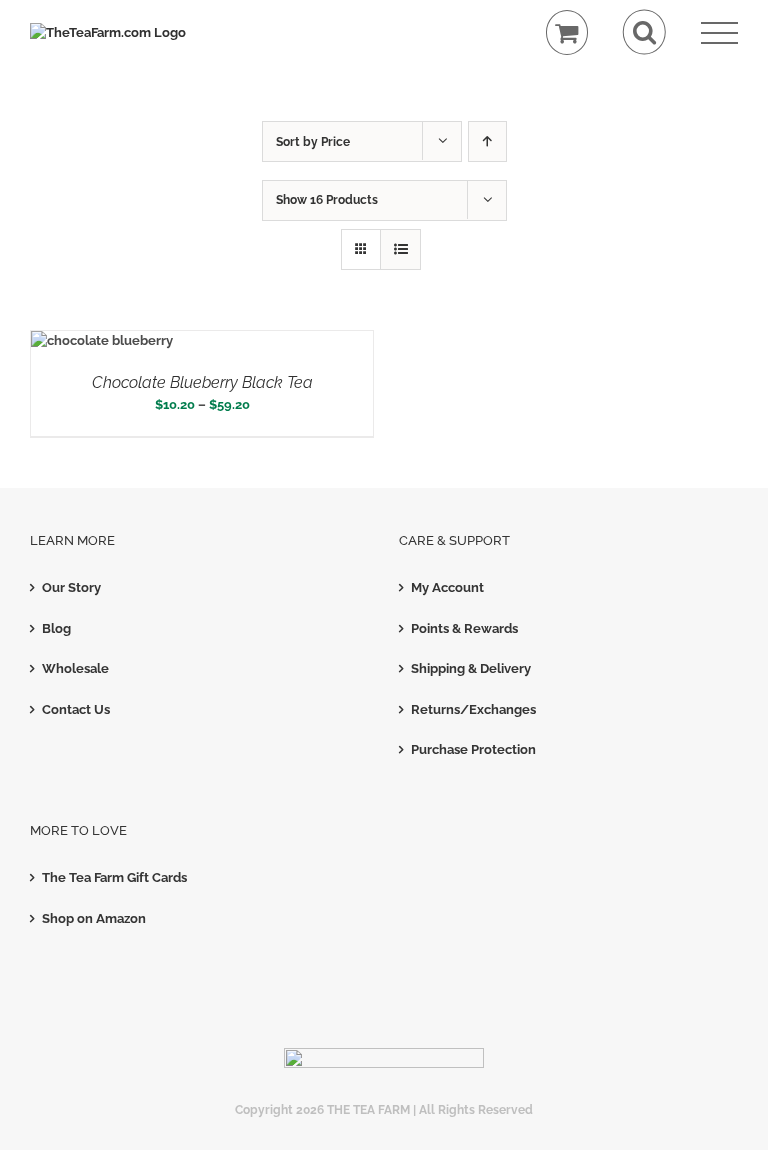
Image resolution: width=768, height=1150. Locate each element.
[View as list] (400, 249)
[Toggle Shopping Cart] (567, 32)
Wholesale (75, 668)
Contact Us (76, 709)
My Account (447, 587)
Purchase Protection (473, 749)
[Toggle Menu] (719, 33)
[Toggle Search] (644, 32)
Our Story (71, 587)
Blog (56, 628)
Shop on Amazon (94, 918)
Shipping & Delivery (471, 668)
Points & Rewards (464, 628)
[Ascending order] (487, 141)
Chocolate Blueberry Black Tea (202, 382)
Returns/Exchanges (473, 709)
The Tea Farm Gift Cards (114, 877)
